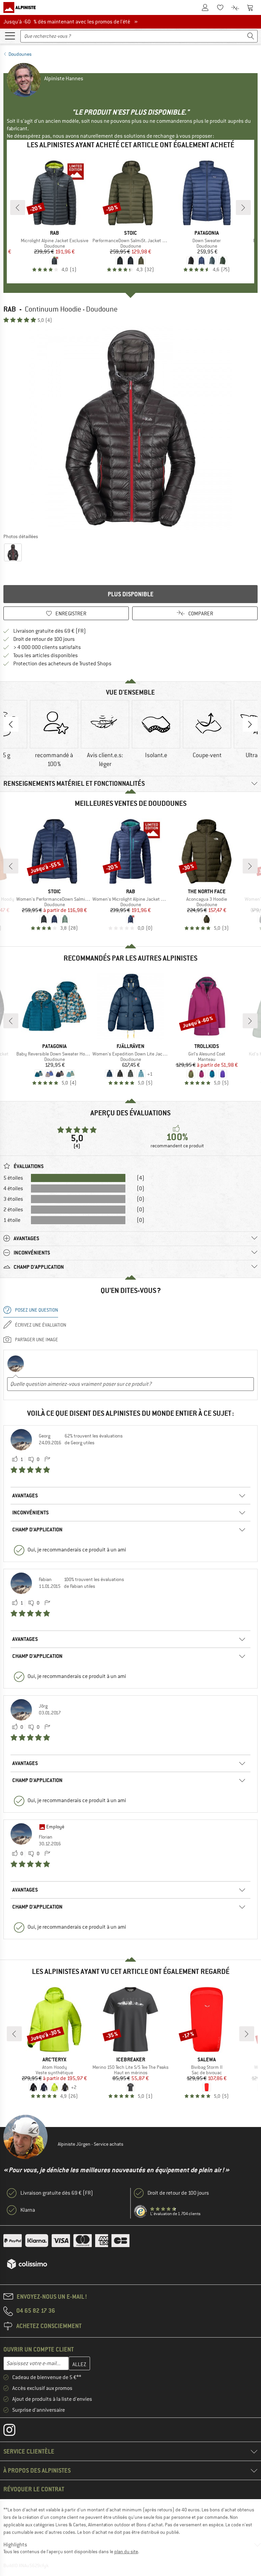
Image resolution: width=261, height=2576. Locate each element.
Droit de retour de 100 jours (44, 639)
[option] (130, 428)
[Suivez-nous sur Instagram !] (14, 2431)
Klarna (28, 2210)
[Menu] (10, 35)
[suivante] (243, 207)
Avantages (25, 1495)
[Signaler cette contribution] (47, 1460)
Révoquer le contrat (34, 2489)
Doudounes (20, 54)
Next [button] (250, 724)
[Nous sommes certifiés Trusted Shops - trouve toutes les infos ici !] (141, 2212)
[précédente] (18, 207)
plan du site (126, 2552)
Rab (10, 309)
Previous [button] (11, 724)
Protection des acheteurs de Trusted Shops (62, 664)
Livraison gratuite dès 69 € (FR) (50, 631)
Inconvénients (31, 1513)
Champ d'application (37, 1530)
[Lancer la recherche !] (251, 36)
